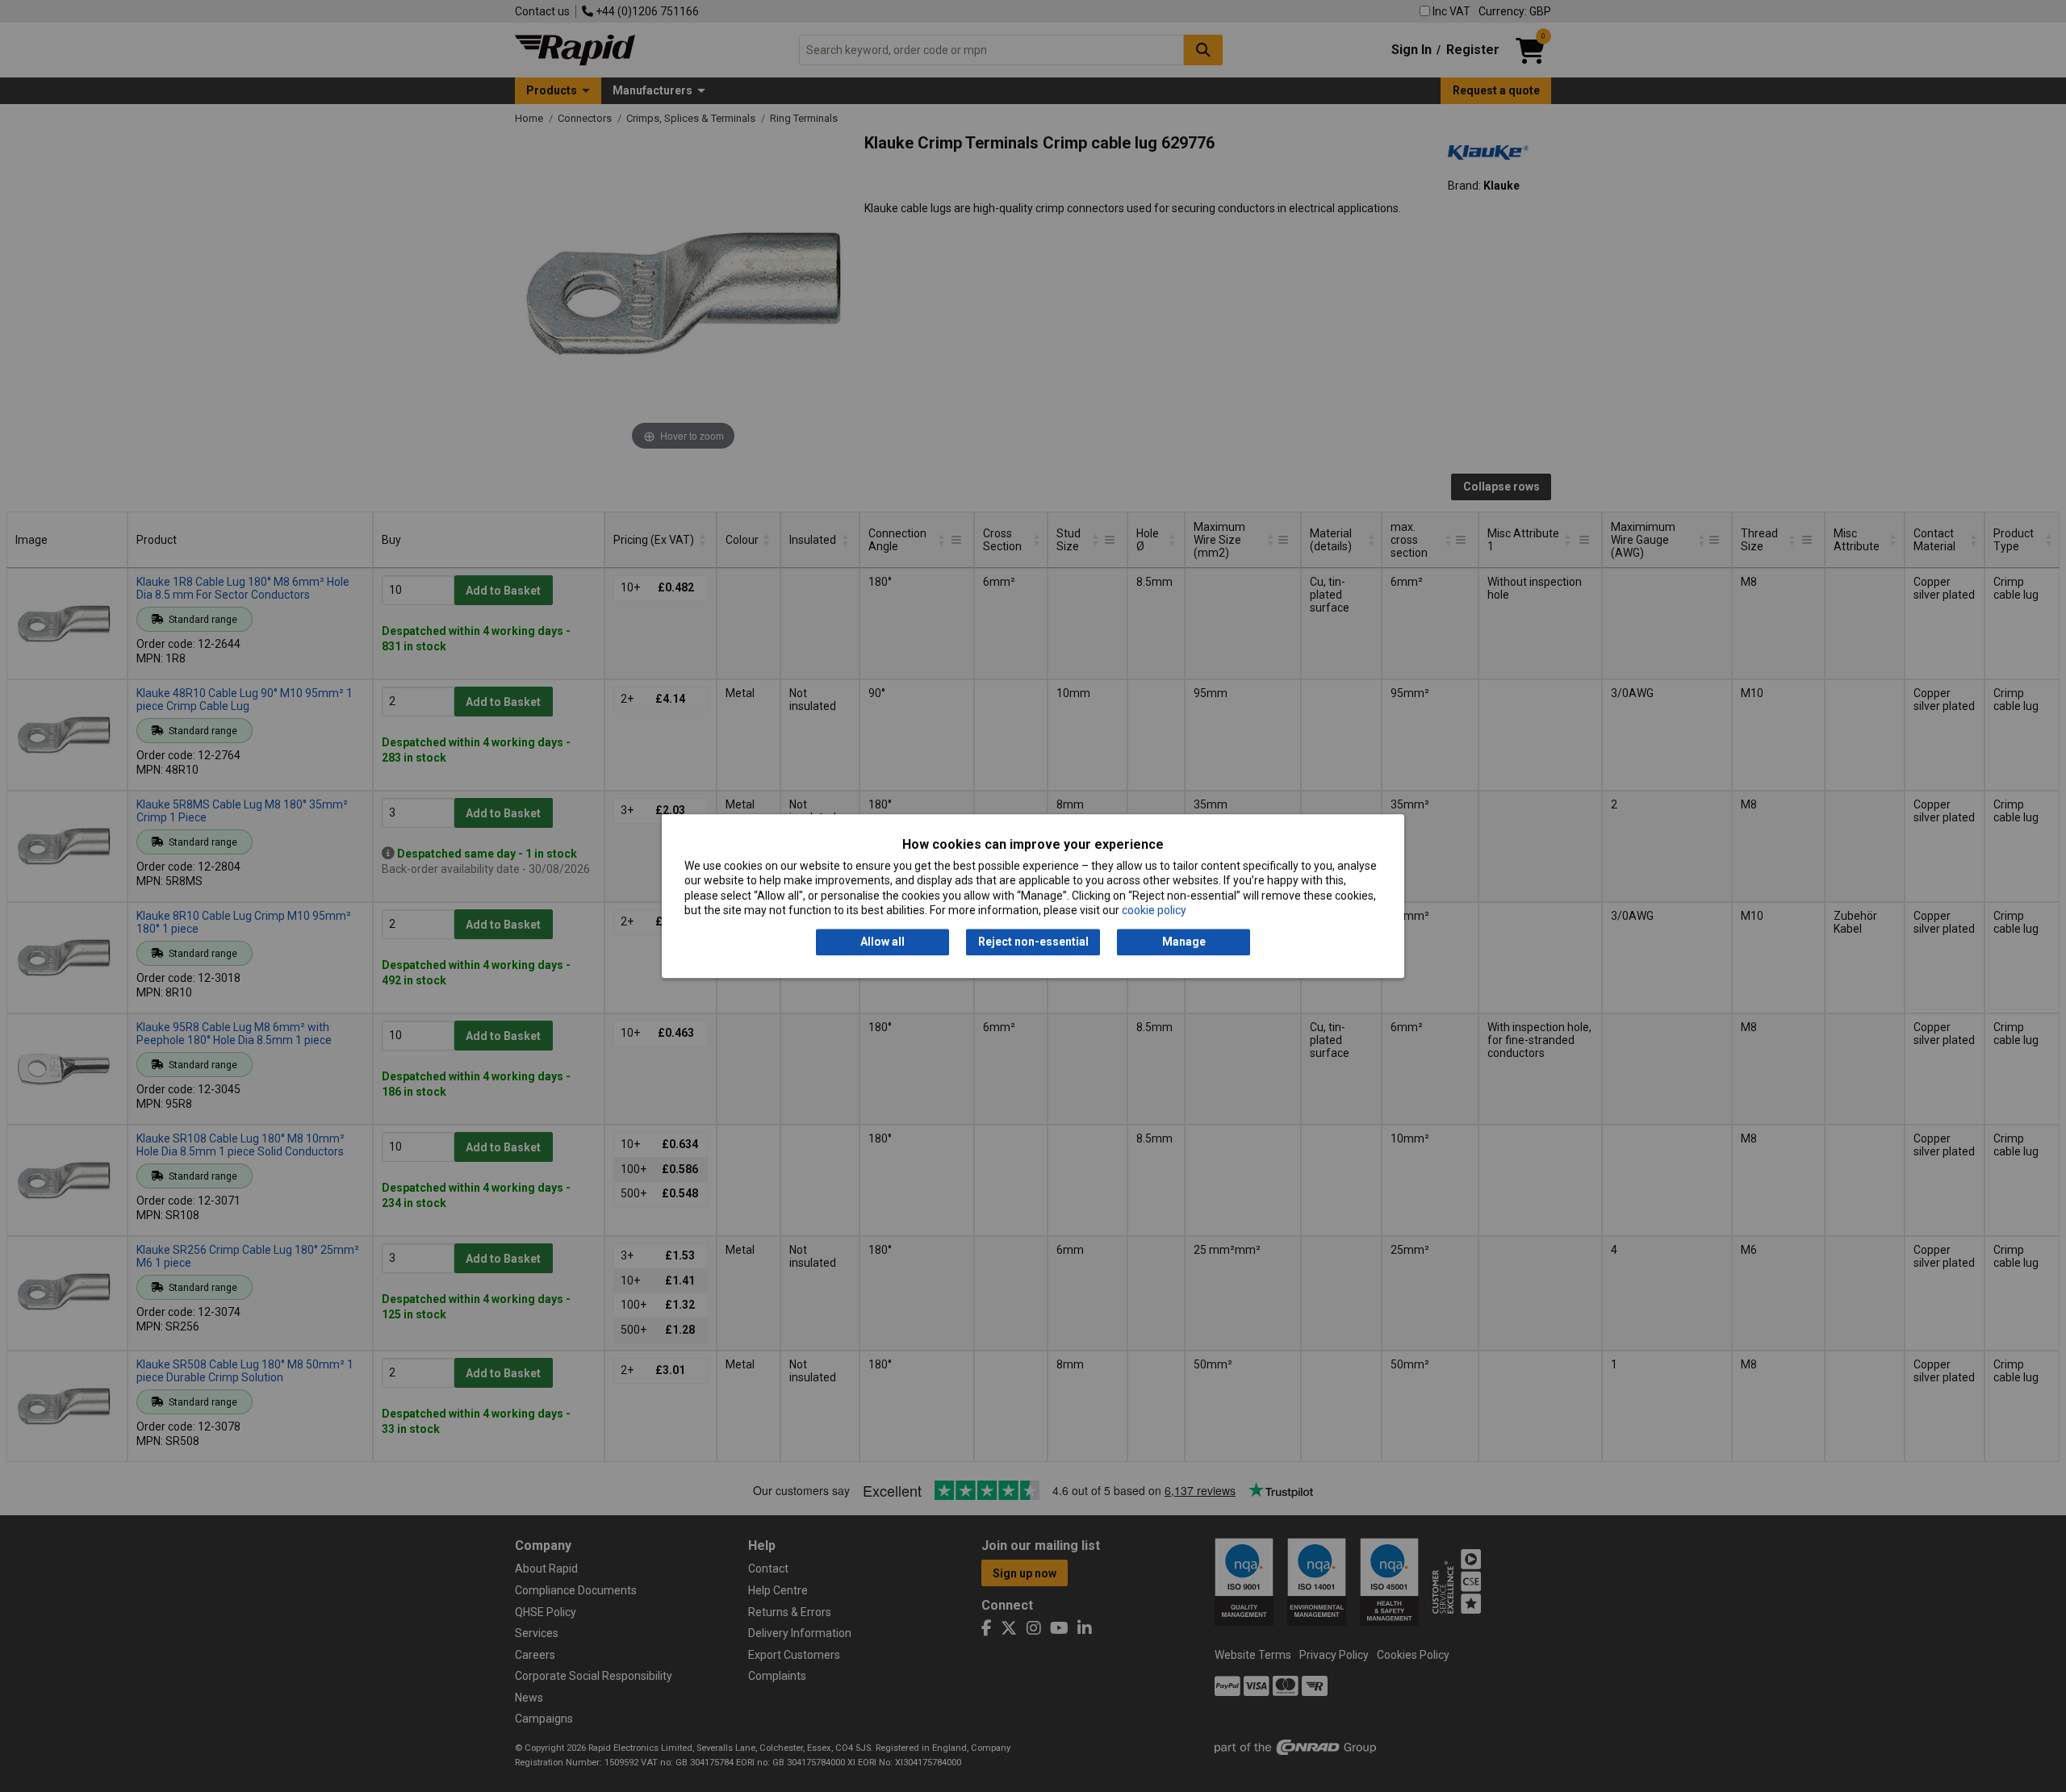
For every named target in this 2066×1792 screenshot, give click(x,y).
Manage (1184, 942)
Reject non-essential (1033, 942)
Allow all (882, 942)
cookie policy (1154, 910)
